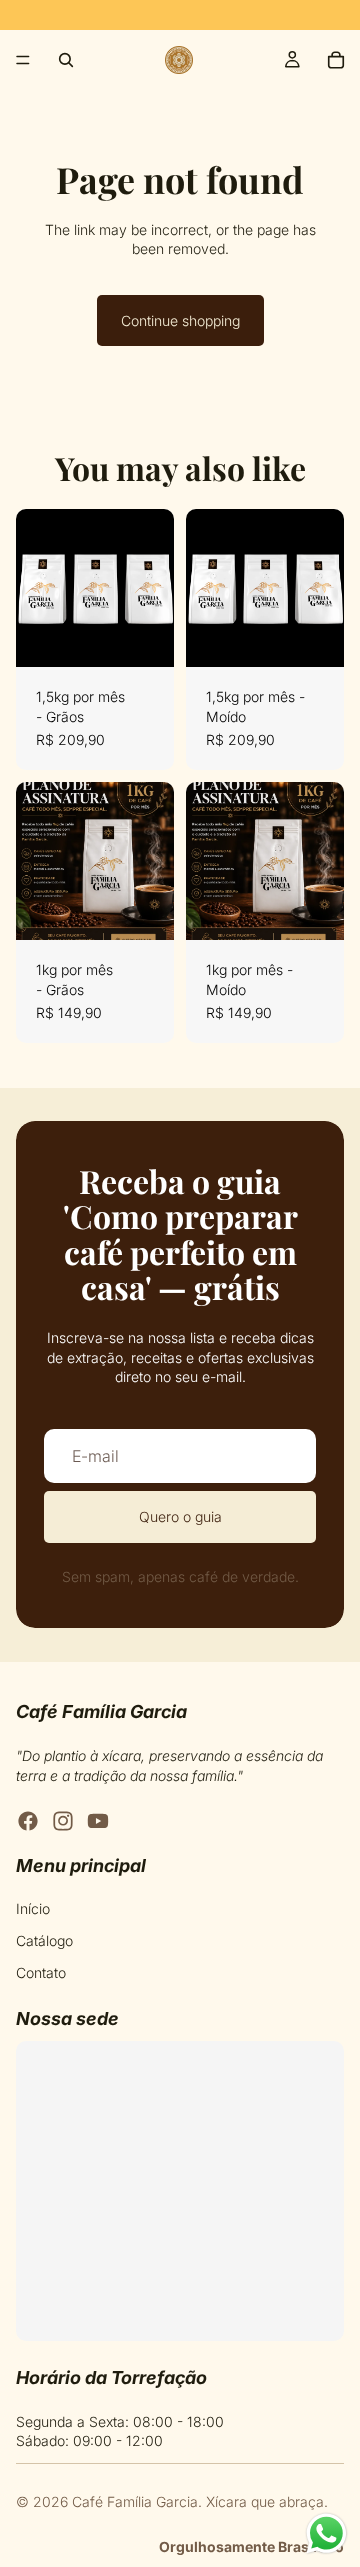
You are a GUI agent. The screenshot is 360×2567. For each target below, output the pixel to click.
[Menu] (23, 60)
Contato (41, 1971)
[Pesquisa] (66, 60)
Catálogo (44, 1940)
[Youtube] (98, 1821)
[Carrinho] (336, 60)
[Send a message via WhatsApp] (326, 2533)
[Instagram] (63, 1821)
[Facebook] (28, 1821)
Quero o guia (180, 1516)
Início (33, 1908)
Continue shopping (180, 320)
